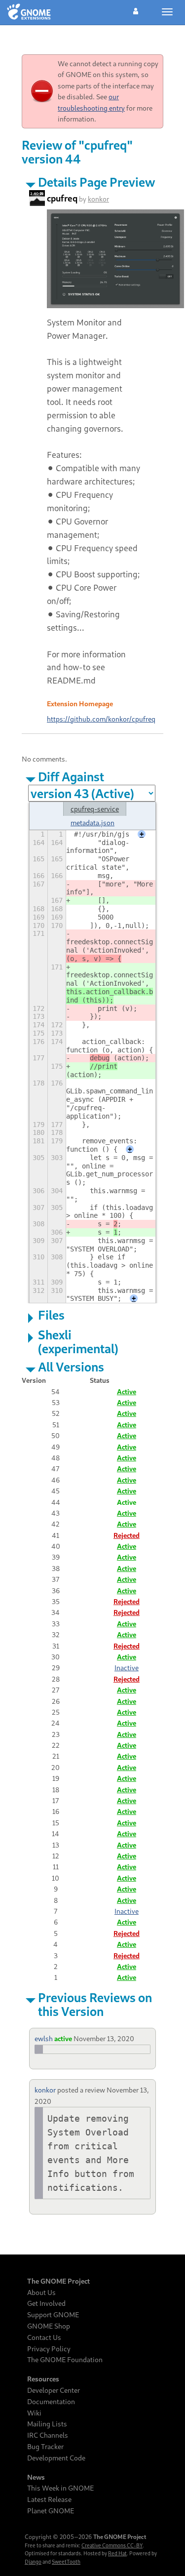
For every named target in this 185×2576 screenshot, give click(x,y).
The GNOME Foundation (65, 2360)
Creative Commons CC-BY (112, 2545)
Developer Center (54, 2390)
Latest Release (49, 2499)
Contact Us (44, 2337)
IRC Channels (48, 2435)
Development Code (56, 2458)
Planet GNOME (51, 2511)
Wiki (34, 2413)
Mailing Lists (47, 2424)
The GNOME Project (58, 2281)
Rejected (127, 1535)
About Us (41, 2293)
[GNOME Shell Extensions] (29, 12)
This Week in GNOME (60, 2488)
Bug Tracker (45, 2447)
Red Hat (117, 2553)
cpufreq (62, 198)
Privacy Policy (49, 2349)
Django (33, 2562)
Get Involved (46, 2303)
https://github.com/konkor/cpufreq (101, 719)
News (36, 2477)
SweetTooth (66, 2562)
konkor (98, 199)
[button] (136, 10)
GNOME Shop (49, 2326)
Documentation (51, 2402)
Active (127, 1391)
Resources (43, 2379)
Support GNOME (53, 2315)
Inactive (127, 1668)
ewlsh (44, 2038)
